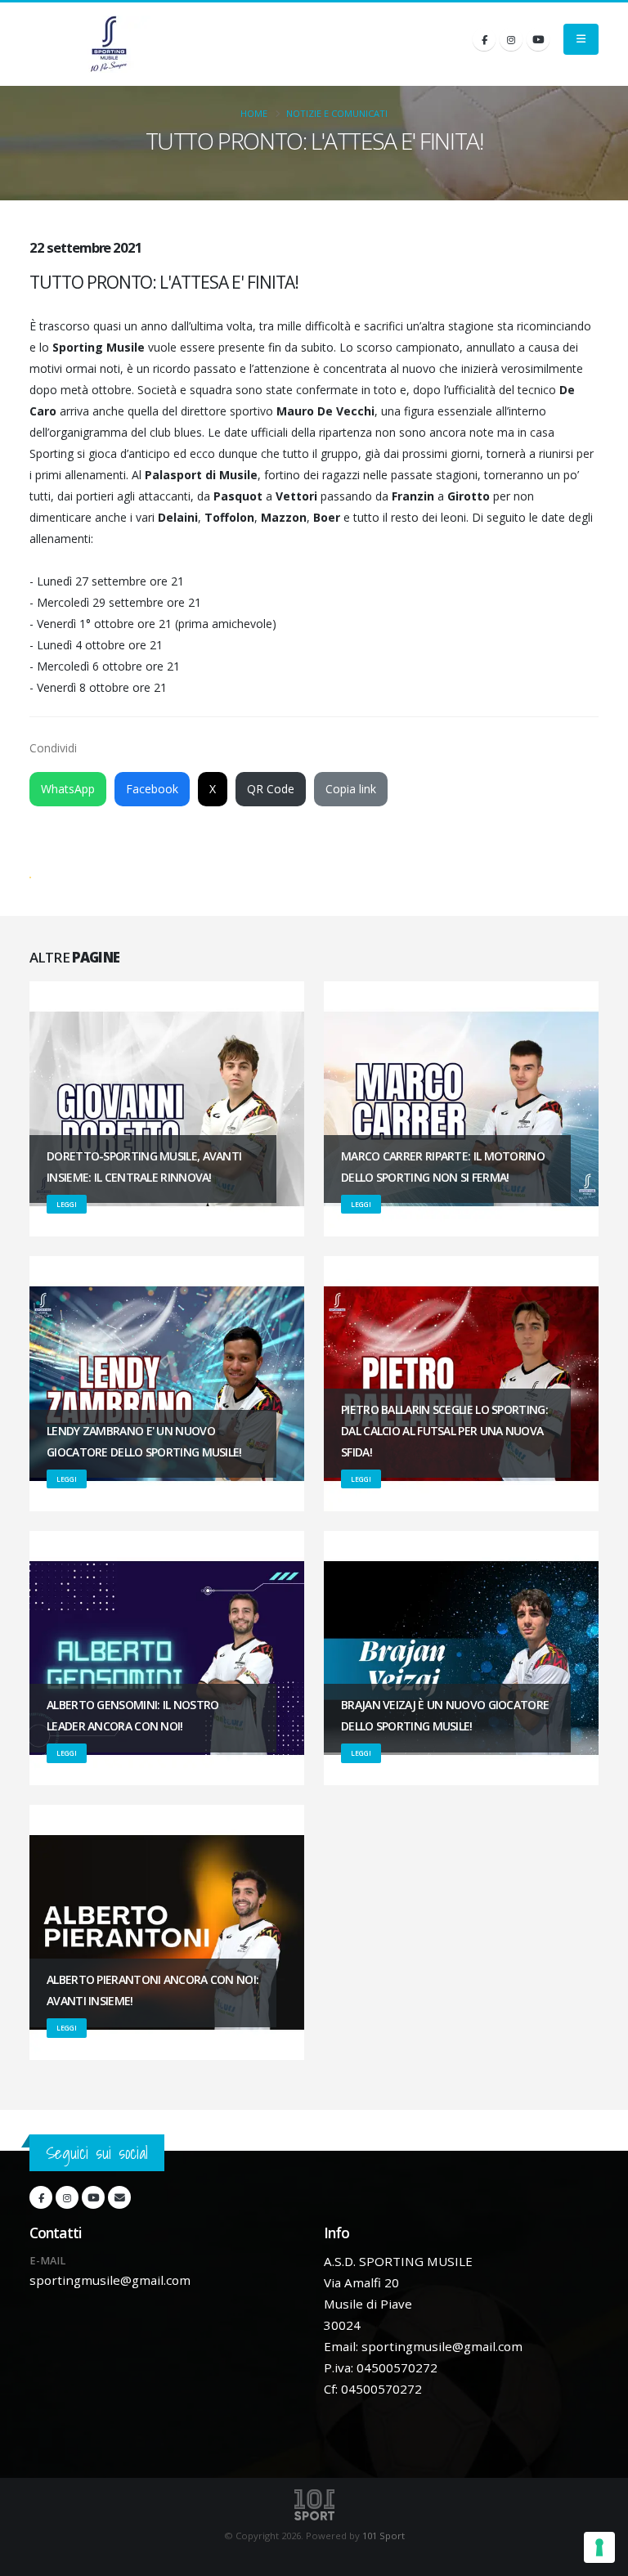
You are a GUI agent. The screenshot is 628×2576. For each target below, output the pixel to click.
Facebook (152, 789)
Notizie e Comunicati (337, 113)
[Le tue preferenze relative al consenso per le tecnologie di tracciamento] (599, 2547)
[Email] (119, 2197)
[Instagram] (511, 39)
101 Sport (384, 2536)
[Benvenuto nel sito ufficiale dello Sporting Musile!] (109, 44)
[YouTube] (538, 39)
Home (254, 113)
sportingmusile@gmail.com (110, 2280)
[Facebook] (484, 39)
